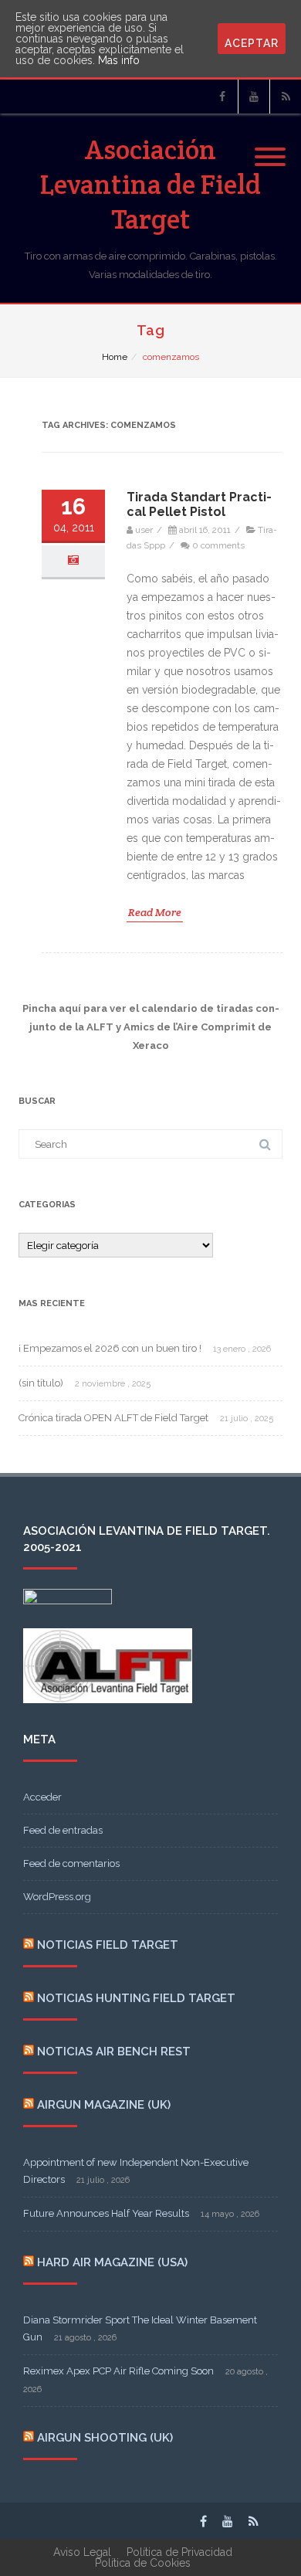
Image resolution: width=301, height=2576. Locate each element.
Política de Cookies (143, 2563)
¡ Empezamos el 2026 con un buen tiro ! (110, 1348)
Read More (155, 912)
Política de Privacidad (179, 2552)
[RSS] (286, 97)
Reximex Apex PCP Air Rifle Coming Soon (118, 2371)
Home (115, 357)
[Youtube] (254, 97)
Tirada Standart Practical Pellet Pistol (199, 504)
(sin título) (41, 1383)
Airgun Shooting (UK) (105, 2438)
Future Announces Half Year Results (106, 2213)
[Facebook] (222, 97)
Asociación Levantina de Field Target (150, 184)
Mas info (119, 60)
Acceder (42, 1797)
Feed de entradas (63, 1830)
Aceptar (252, 43)
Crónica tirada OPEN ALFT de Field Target (113, 1418)
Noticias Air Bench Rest (114, 2052)
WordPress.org (57, 1897)
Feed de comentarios (71, 1863)
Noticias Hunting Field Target (136, 1998)
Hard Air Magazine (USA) (112, 2262)
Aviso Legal (82, 2552)
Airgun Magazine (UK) (104, 2105)
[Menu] (270, 148)
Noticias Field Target (108, 1945)
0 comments (218, 545)
